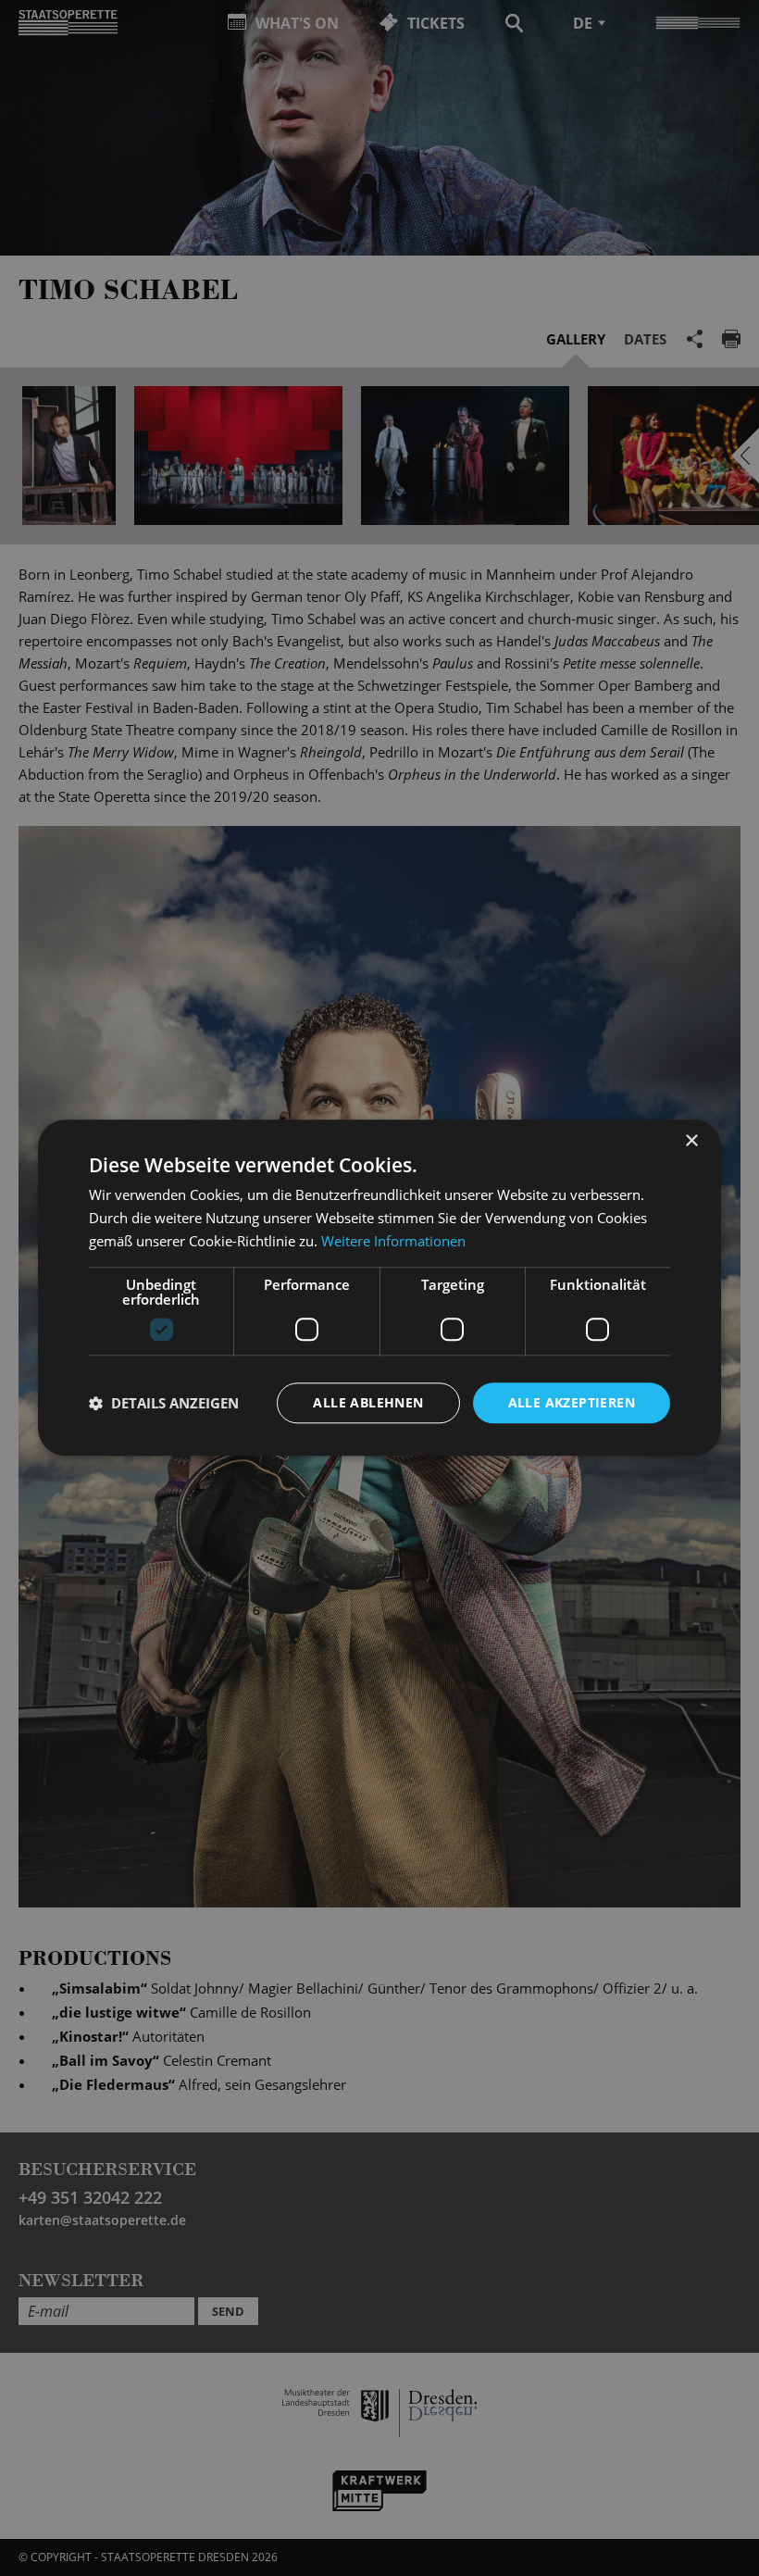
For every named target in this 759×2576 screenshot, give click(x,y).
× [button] (691, 1141)
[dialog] (379, 1288)
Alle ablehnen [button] (368, 1402)
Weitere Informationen (393, 1241)
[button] (164, 1403)
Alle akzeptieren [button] (572, 1402)
